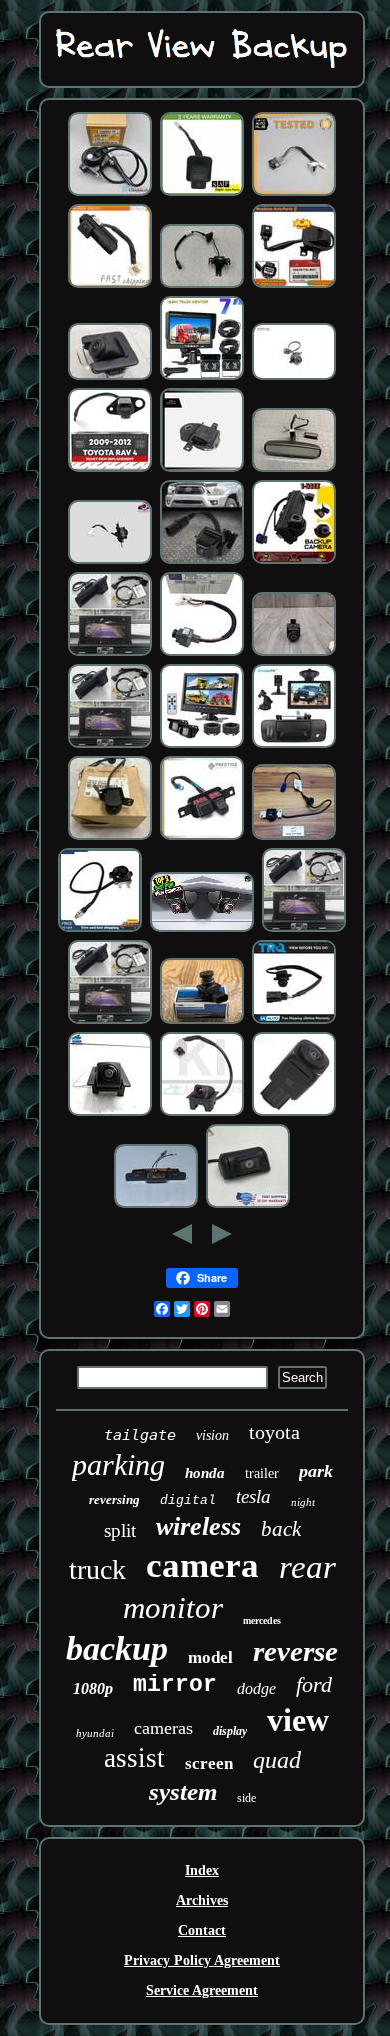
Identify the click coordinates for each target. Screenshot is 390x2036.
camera (202, 1565)
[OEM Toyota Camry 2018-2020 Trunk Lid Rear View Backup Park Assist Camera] (110, 561)
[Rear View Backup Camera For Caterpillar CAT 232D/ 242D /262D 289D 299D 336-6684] (100, 929)
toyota (274, 1432)
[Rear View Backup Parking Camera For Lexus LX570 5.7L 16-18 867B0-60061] (294, 1113)
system (183, 1791)
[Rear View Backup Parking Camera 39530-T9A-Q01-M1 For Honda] (110, 285)
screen (209, 1763)
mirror (175, 1685)
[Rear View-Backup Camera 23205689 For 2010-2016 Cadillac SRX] (202, 1113)
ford (314, 1684)
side (246, 1798)
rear (307, 1567)
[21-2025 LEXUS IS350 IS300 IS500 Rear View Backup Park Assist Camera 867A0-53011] (202, 837)
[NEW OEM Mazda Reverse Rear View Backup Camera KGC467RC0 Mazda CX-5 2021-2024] (110, 377)
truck (97, 1569)
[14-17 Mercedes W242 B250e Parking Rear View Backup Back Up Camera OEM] (294, 193)
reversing (114, 1499)
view (298, 1720)
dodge (256, 1688)
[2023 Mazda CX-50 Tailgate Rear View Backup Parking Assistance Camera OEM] (110, 1113)
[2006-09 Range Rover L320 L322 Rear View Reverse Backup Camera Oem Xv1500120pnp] (248, 1205)
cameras (163, 1728)
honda (205, 1473)
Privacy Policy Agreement (202, 1960)
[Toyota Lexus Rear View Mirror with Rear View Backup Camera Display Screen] (294, 469)
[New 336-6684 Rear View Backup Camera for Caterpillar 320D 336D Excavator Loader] (110, 193)
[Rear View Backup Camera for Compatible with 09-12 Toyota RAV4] (110, 469)
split (120, 1530)
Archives (202, 1900)
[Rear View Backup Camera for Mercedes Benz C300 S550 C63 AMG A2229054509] (202, 653)
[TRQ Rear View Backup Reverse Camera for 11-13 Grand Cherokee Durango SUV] (294, 1021)
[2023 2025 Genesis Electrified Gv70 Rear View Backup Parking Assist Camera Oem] (294, 377)
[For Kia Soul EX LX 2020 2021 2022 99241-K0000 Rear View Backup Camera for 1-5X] (294, 561)
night (303, 1502)
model (210, 1657)
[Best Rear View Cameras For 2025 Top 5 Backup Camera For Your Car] (202, 929)
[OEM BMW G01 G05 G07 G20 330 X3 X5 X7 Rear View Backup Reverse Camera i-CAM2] (294, 653)
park (316, 1471)
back (281, 1529)
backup (117, 1648)
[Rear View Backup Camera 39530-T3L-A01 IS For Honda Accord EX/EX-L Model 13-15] (294, 285)
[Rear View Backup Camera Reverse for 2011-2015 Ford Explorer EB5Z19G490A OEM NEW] (202, 1021)
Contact (202, 1930)
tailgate (140, 1435)
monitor (173, 1607)
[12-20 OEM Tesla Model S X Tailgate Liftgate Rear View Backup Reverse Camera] (294, 837)
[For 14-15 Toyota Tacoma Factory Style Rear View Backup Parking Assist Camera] (202, 561)
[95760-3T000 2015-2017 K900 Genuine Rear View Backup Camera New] (110, 837)
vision (212, 1435)
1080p (93, 1688)
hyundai (95, 1733)
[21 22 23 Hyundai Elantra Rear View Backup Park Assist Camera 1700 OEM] (202, 285)
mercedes (262, 1620)
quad (277, 1760)
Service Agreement (202, 1990)
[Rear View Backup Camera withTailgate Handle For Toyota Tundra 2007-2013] (294, 745)
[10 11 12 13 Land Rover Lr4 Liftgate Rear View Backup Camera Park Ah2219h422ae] (202, 469)
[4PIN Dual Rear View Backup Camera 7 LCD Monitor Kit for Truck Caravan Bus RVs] (202, 377)
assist (134, 1758)
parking (118, 1464)
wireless (198, 1526)
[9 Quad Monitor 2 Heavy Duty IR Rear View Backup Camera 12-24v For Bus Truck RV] (202, 745)
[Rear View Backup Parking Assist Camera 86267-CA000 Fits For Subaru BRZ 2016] (202, 193)
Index (202, 1870)
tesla (253, 1496)
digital (188, 1500)
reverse (295, 1651)
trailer (262, 1473)
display (230, 1731)
